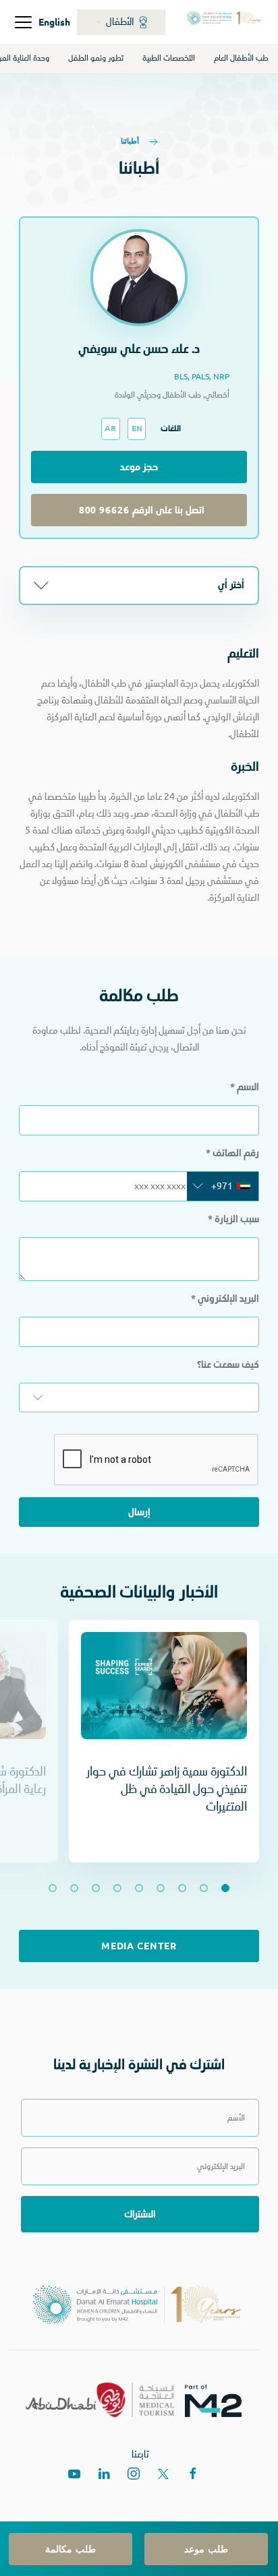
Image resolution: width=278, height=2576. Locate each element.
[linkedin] (104, 2474)
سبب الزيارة (233, 1219)
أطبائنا (131, 140)
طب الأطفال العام (241, 58)
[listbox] (139, 1397)
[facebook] (193, 2474)
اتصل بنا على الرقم (139, 510)
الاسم (245, 1087)
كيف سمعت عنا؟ (228, 1364)
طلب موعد (206, 2549)
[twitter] (163, 2474)
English (54, 22)
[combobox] (223, 1186)
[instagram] (134, 2474)
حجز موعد (139, 467)
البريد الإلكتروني (225, 1298)
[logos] (219, 2400)
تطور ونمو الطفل (96, 58)
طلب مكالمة (71, 2549)
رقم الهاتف (232, 1153)
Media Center (139, 1946)
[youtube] (74, 2474)
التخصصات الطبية (169, 58)
